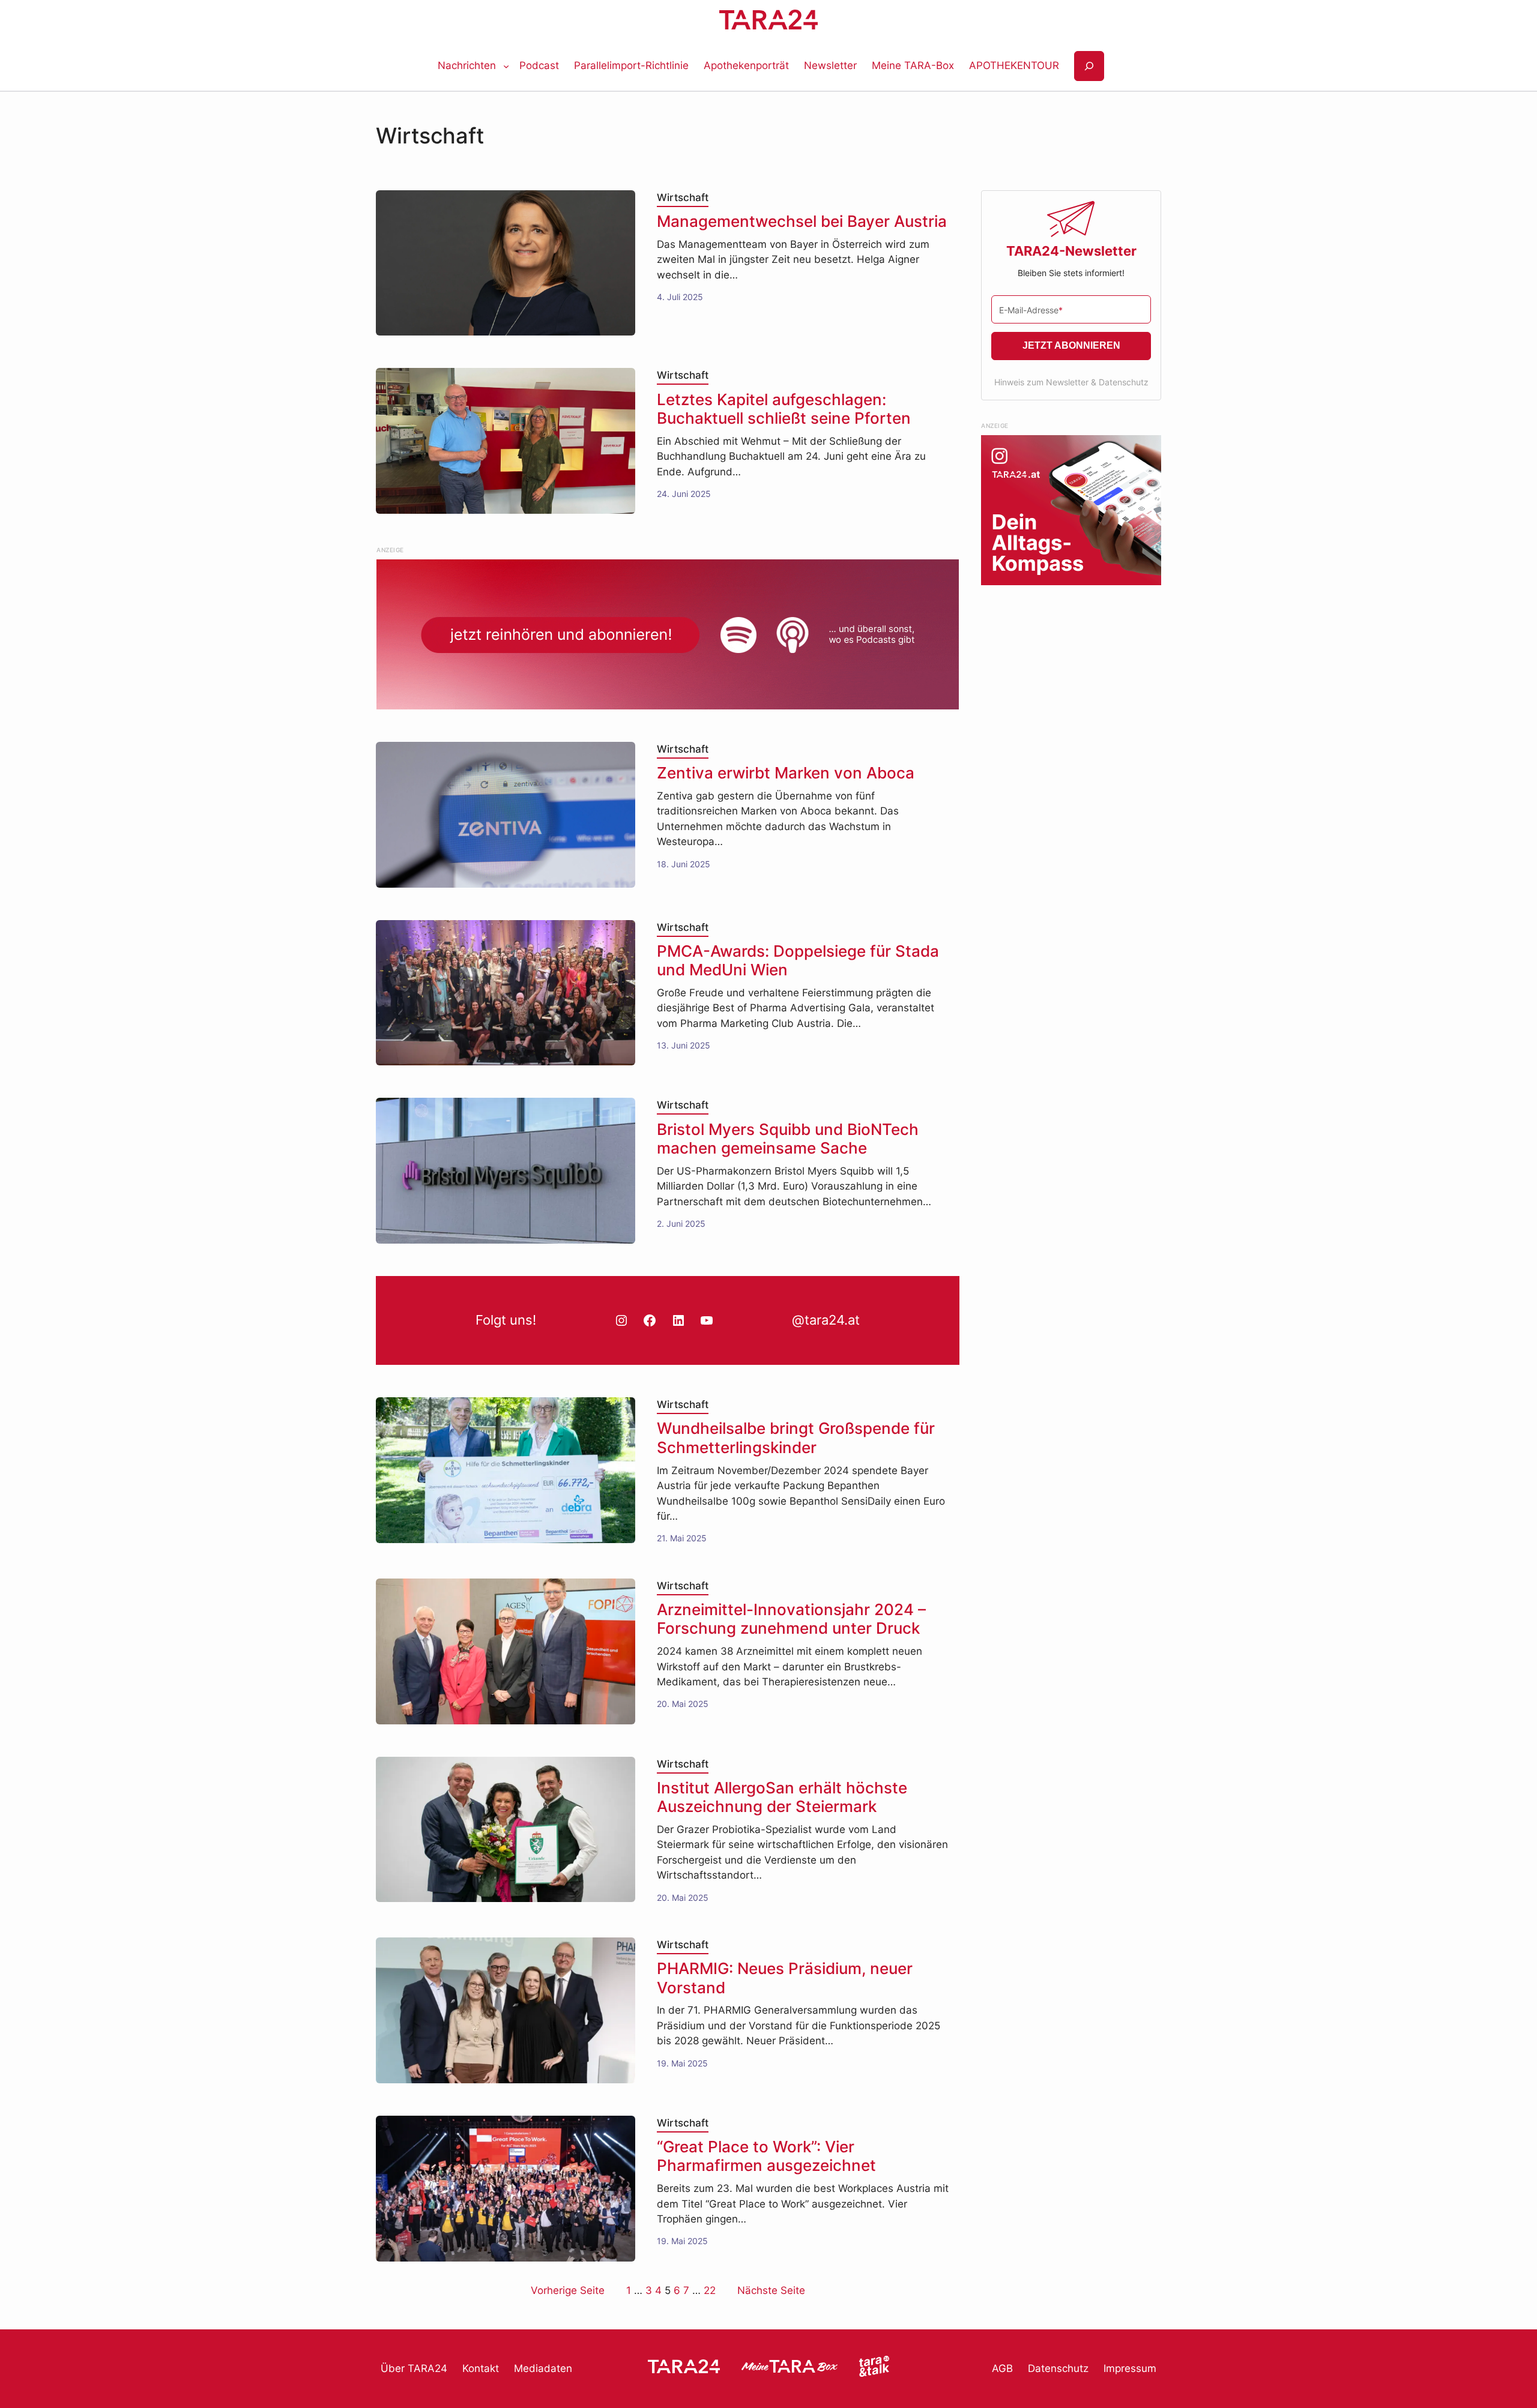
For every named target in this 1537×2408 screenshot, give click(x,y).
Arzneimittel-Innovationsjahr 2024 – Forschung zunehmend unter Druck (791, 1619)
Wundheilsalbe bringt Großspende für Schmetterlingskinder (796, 1437)
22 (710, 2290)
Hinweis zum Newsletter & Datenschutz (1071, 382)
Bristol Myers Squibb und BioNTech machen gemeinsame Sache (788, 1139)
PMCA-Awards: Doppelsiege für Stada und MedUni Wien (798, 960)
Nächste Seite (771, 2290)
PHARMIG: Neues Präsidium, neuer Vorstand (785, 1978)
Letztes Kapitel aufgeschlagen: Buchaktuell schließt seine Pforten (784, 409)
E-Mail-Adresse (1031, 310)
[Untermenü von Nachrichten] (506, 66)
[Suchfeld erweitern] (1089, 66)
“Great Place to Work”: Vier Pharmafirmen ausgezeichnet (766, 2156)
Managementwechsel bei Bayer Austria (802, 221)
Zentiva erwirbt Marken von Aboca (786, 773)
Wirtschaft (683, 197)
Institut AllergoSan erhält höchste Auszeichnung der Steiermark (782, 1797)
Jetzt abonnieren (1071, 345)
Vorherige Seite (568, 2290)
